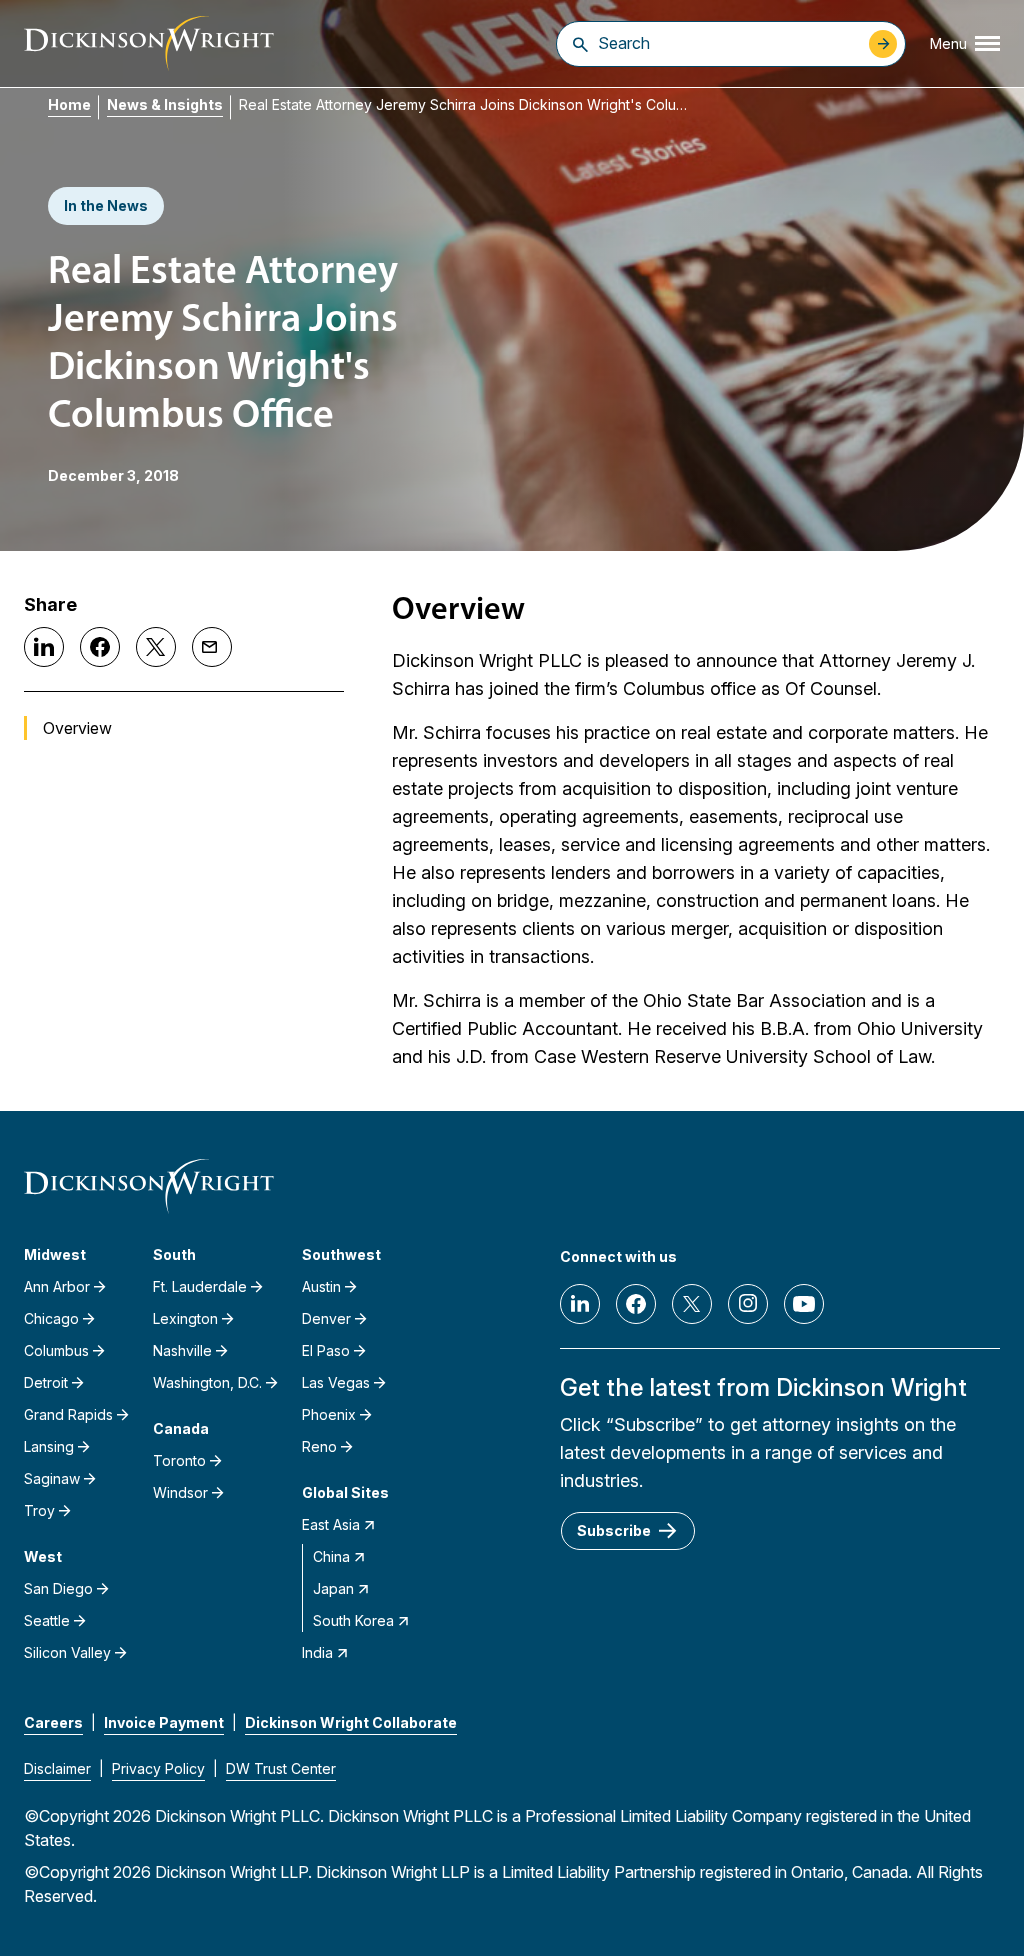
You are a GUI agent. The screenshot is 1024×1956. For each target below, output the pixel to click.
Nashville (182, 1350)
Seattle (47, 1620)
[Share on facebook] (100, 647)
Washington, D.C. (207, 1382)
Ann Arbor (57, 1286)
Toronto (179, 1460)
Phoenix (329, 1414)
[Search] (580, 44)
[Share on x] (156, 647)
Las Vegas (336, 1382)
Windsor (180, 1492)
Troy (39, 1510)
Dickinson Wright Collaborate (351, 1722)
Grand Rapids (68, 1414)
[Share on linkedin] (44, 647)
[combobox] (728, 43)
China (331, 1556)
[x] (692, 1304)
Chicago (51, 1318)
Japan (333, 1588)
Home (69, 104)
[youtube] (804, 1304)
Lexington (185, 1318)
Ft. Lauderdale (200, 1286)
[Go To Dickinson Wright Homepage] (149, 43)
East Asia (331, 1524)
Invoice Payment (164, 1722)
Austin (321, 1286)
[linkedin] (580, 1304)
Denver (326, 1318)
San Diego (58, 1588)
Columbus (56, 1350)
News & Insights (165, 104)
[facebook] (636, 1304)
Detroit (46, 1382)
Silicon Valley (67, 1652)
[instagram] (748, 1304)
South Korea (353, 1620)
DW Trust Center (281, 1768)
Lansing (49, 1446)
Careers (53, 1722)
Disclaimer (57, 1768)
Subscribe (614, 1530)
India (317, 1652)
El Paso (326, 1350)
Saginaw (52, 1478)
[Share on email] (212, 647)
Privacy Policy (158, 1768)
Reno (319, 1446)
